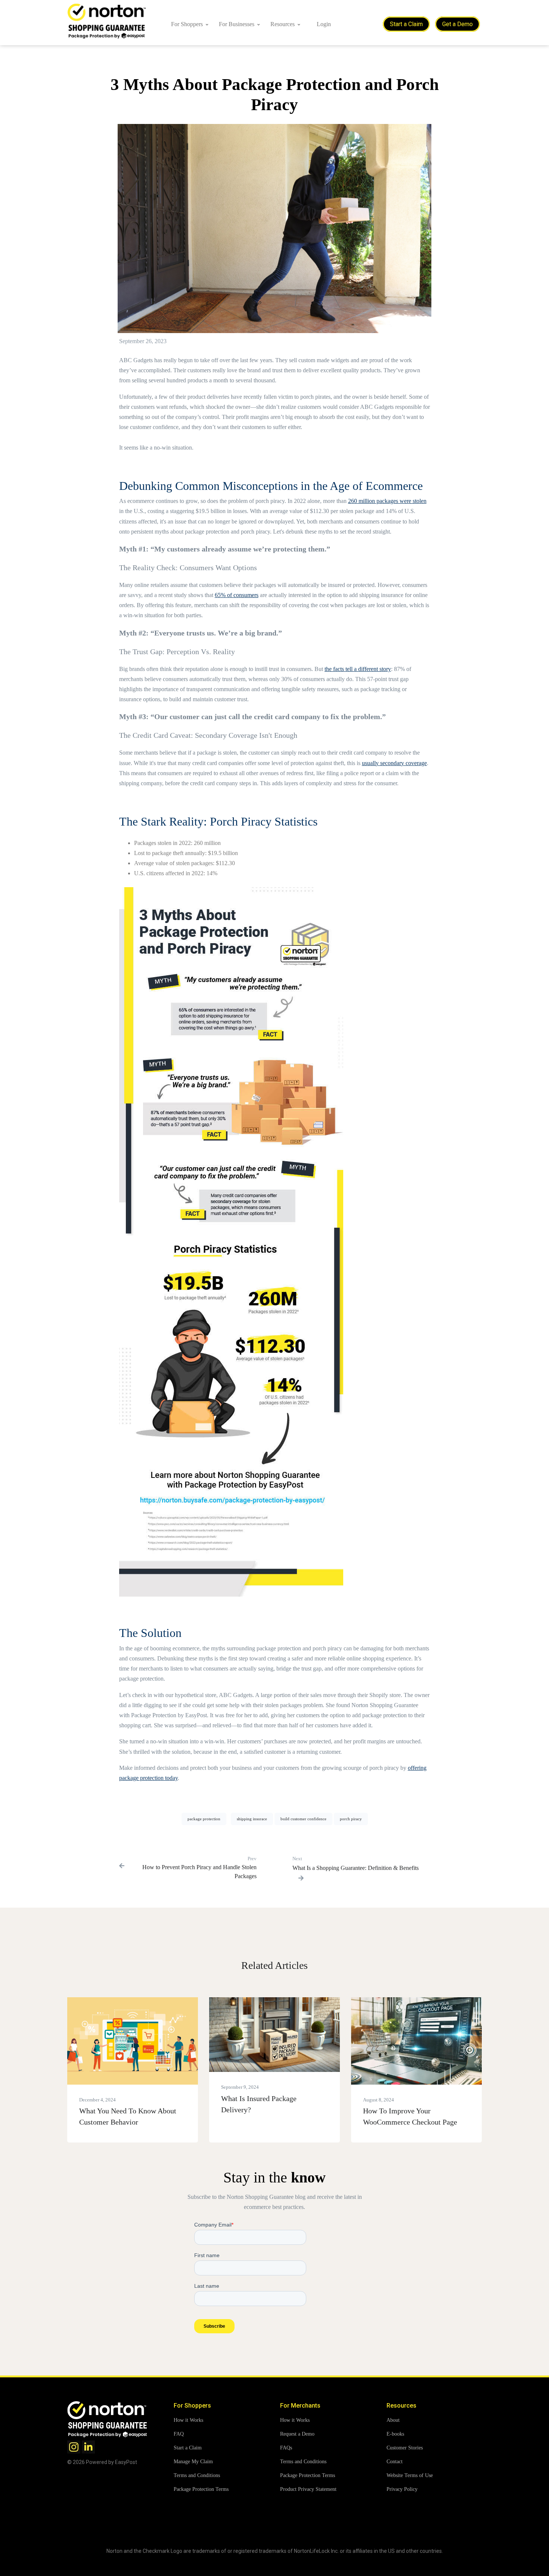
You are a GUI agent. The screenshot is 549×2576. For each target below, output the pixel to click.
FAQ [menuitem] (179, 2434)
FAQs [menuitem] (286, 2448)
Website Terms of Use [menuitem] (410, 2475)
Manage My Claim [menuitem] (193, 2462)
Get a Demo (457, 24)
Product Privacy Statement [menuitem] (308, 2489)
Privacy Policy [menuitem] (402, 2489)
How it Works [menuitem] (188, 2420)
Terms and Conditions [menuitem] (197, 2475)
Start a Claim (406, 24)
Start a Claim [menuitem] (188, 2448)
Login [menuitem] (324, 24)
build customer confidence (303, 1819)
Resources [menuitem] (283, 24)
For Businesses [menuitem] (237, 24)
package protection (204, 1819)
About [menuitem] (393, 2420)
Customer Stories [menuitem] (405, 2448)
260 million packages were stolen (387, 501)
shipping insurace (252, 1819)
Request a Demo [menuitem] (297, 2434)
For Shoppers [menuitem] (187, 24)
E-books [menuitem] (395, 2434)
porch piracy (351, 1819)
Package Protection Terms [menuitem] (201, 2489)
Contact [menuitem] (395, 2462)
